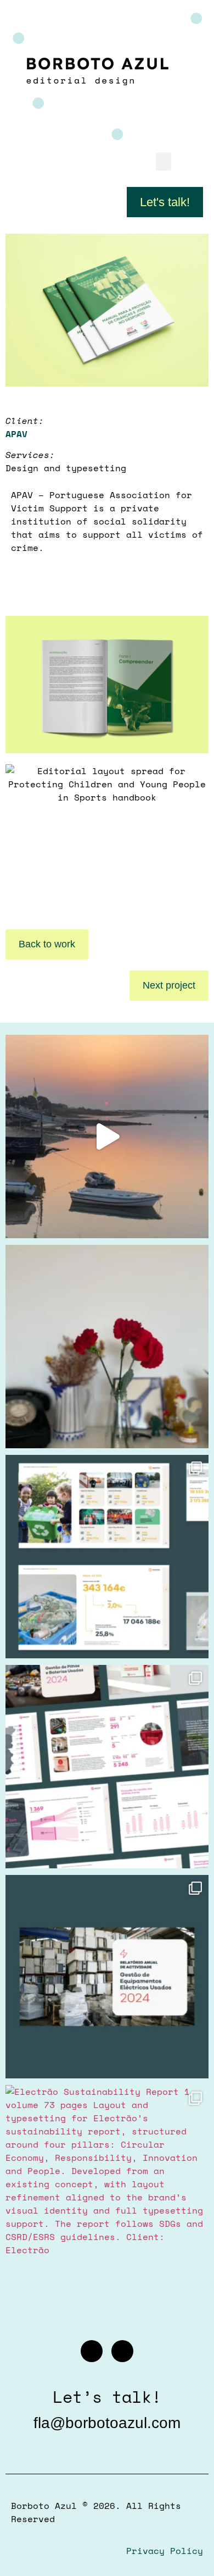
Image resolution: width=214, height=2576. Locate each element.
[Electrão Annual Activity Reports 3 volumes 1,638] (107, 1557)
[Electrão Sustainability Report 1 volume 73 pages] (107, 2187)
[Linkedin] (122, 2351)
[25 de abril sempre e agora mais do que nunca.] (107, 1347)
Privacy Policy (165, 2551)
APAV (16, 434)
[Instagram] (92, 2351)
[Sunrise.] (107, 1137)
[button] (164, 161)
